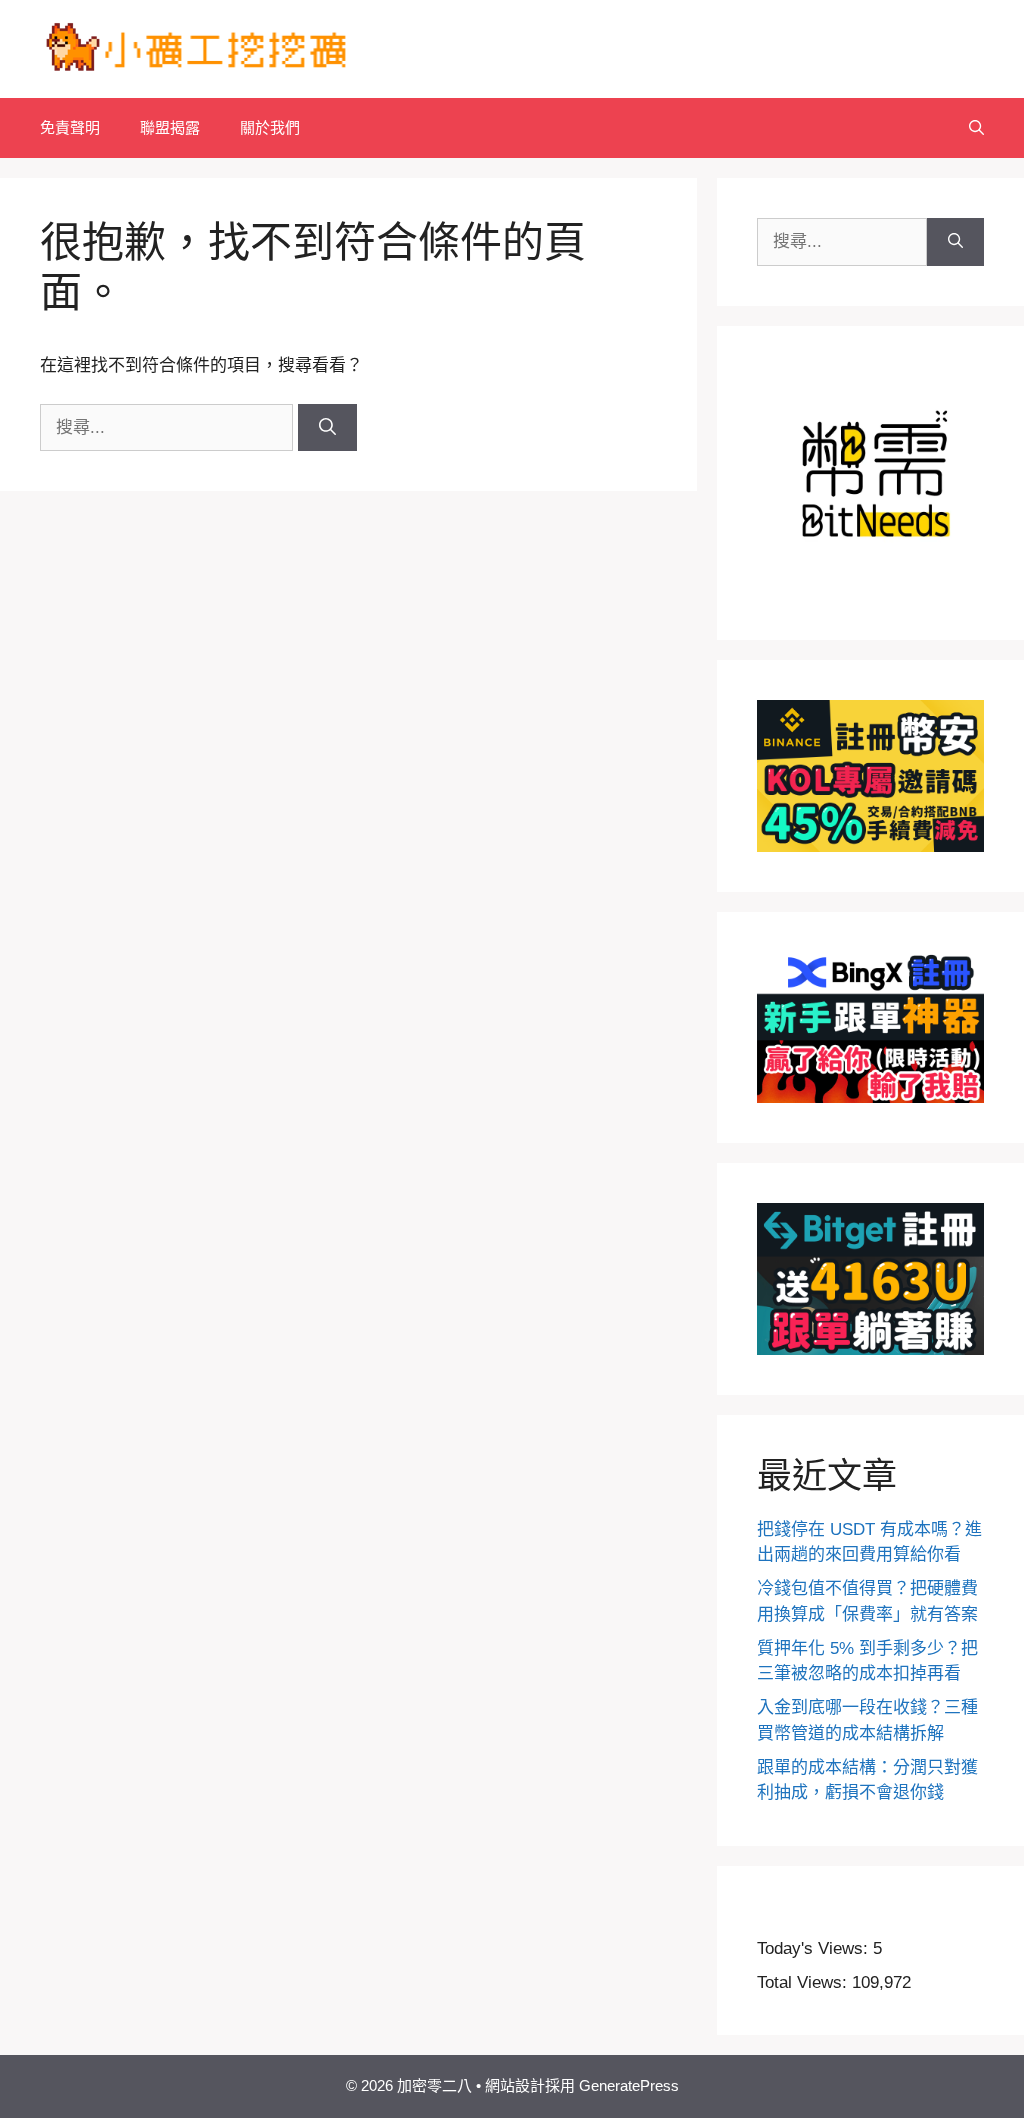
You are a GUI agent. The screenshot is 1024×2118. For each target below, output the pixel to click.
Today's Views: (815, 1948)
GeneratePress (629, 2085)
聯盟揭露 (170, 127)
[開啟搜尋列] (976, 128)
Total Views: (804, 1982)
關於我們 (270, 127)
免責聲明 (70, 127)
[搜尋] (327, 428)
